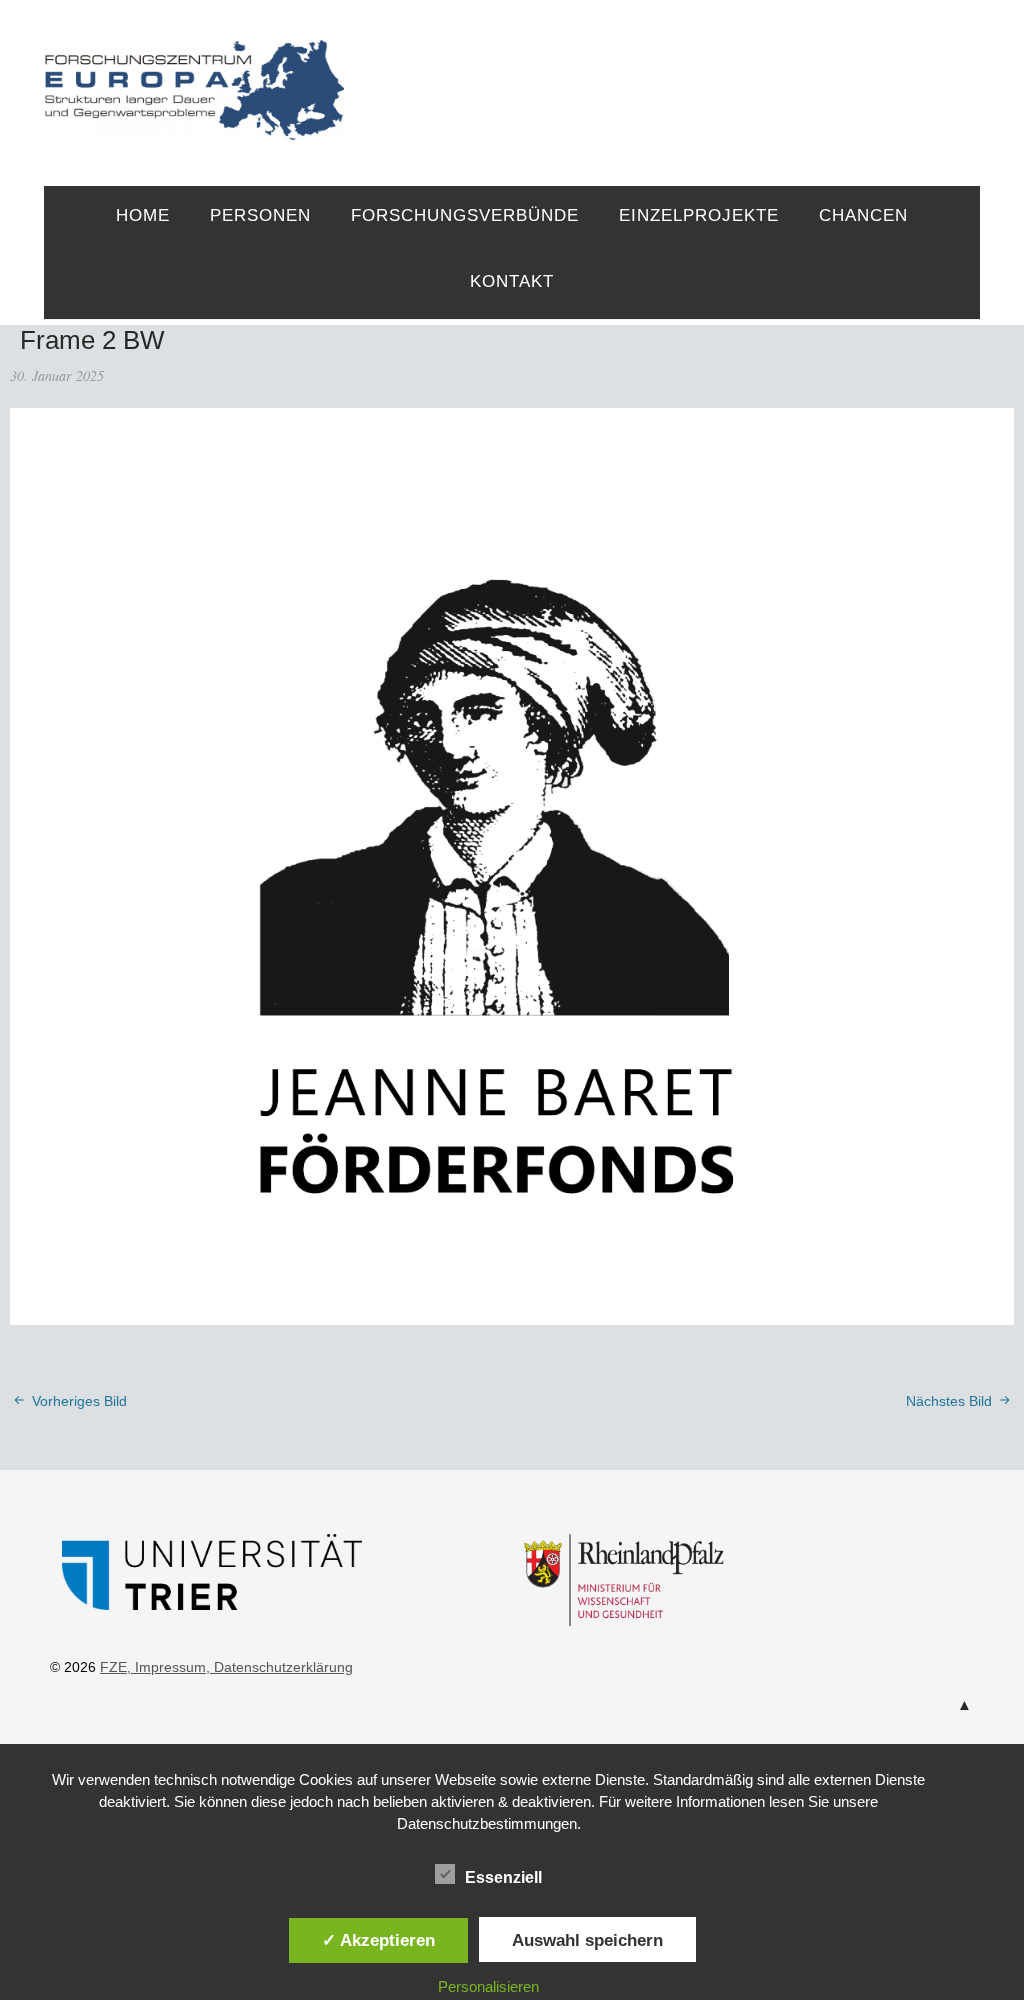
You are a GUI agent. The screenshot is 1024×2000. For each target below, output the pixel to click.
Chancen (863, 215)
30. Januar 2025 (57, 375)
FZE (662, 72)
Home (143, 215)
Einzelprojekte (699, 215)
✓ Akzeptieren (378, 1940)
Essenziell (503, 1877)
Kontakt (512, 281)
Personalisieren (488, 1986)
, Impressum (166, 1667)
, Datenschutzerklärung (279, 1667)
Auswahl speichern (587, 1940)
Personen (260, 215)
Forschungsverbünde (465, 215)
